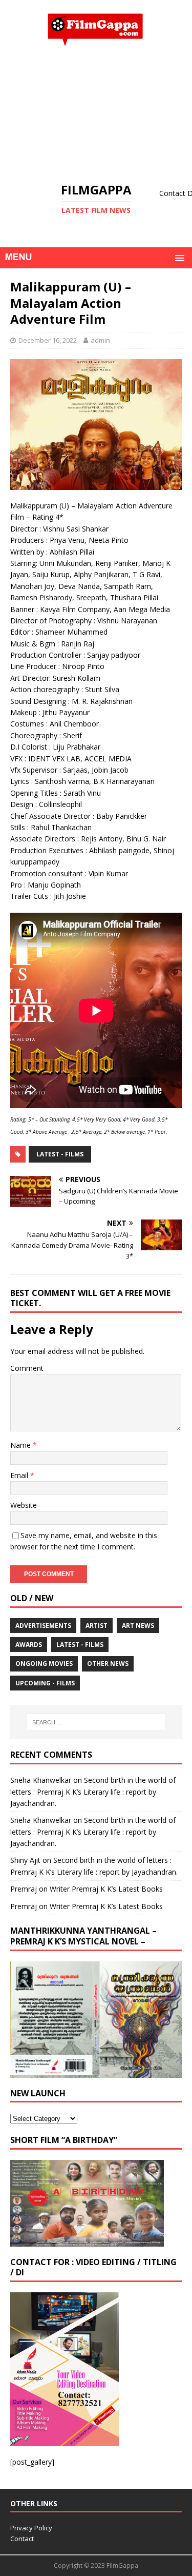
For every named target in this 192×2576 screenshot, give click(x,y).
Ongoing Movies (44, 1664)
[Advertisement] (96, 114)
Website (24, 1505)
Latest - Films (60, 1154)
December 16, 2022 (48, 340)
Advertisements (43, 1626)
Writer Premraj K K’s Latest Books (106, 1889)
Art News (138, 1626)
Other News (108, 1664)
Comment (27, 1368)
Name (22, 1445)
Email (20, 1475)
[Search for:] (96, 1722)
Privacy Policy (31, 2528)
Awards (29, 1645)
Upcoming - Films (45, 1683)
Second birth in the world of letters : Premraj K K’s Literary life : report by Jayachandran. (93, 1792)
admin (100, 340)
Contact (22, 2539)
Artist (97, 1626)
